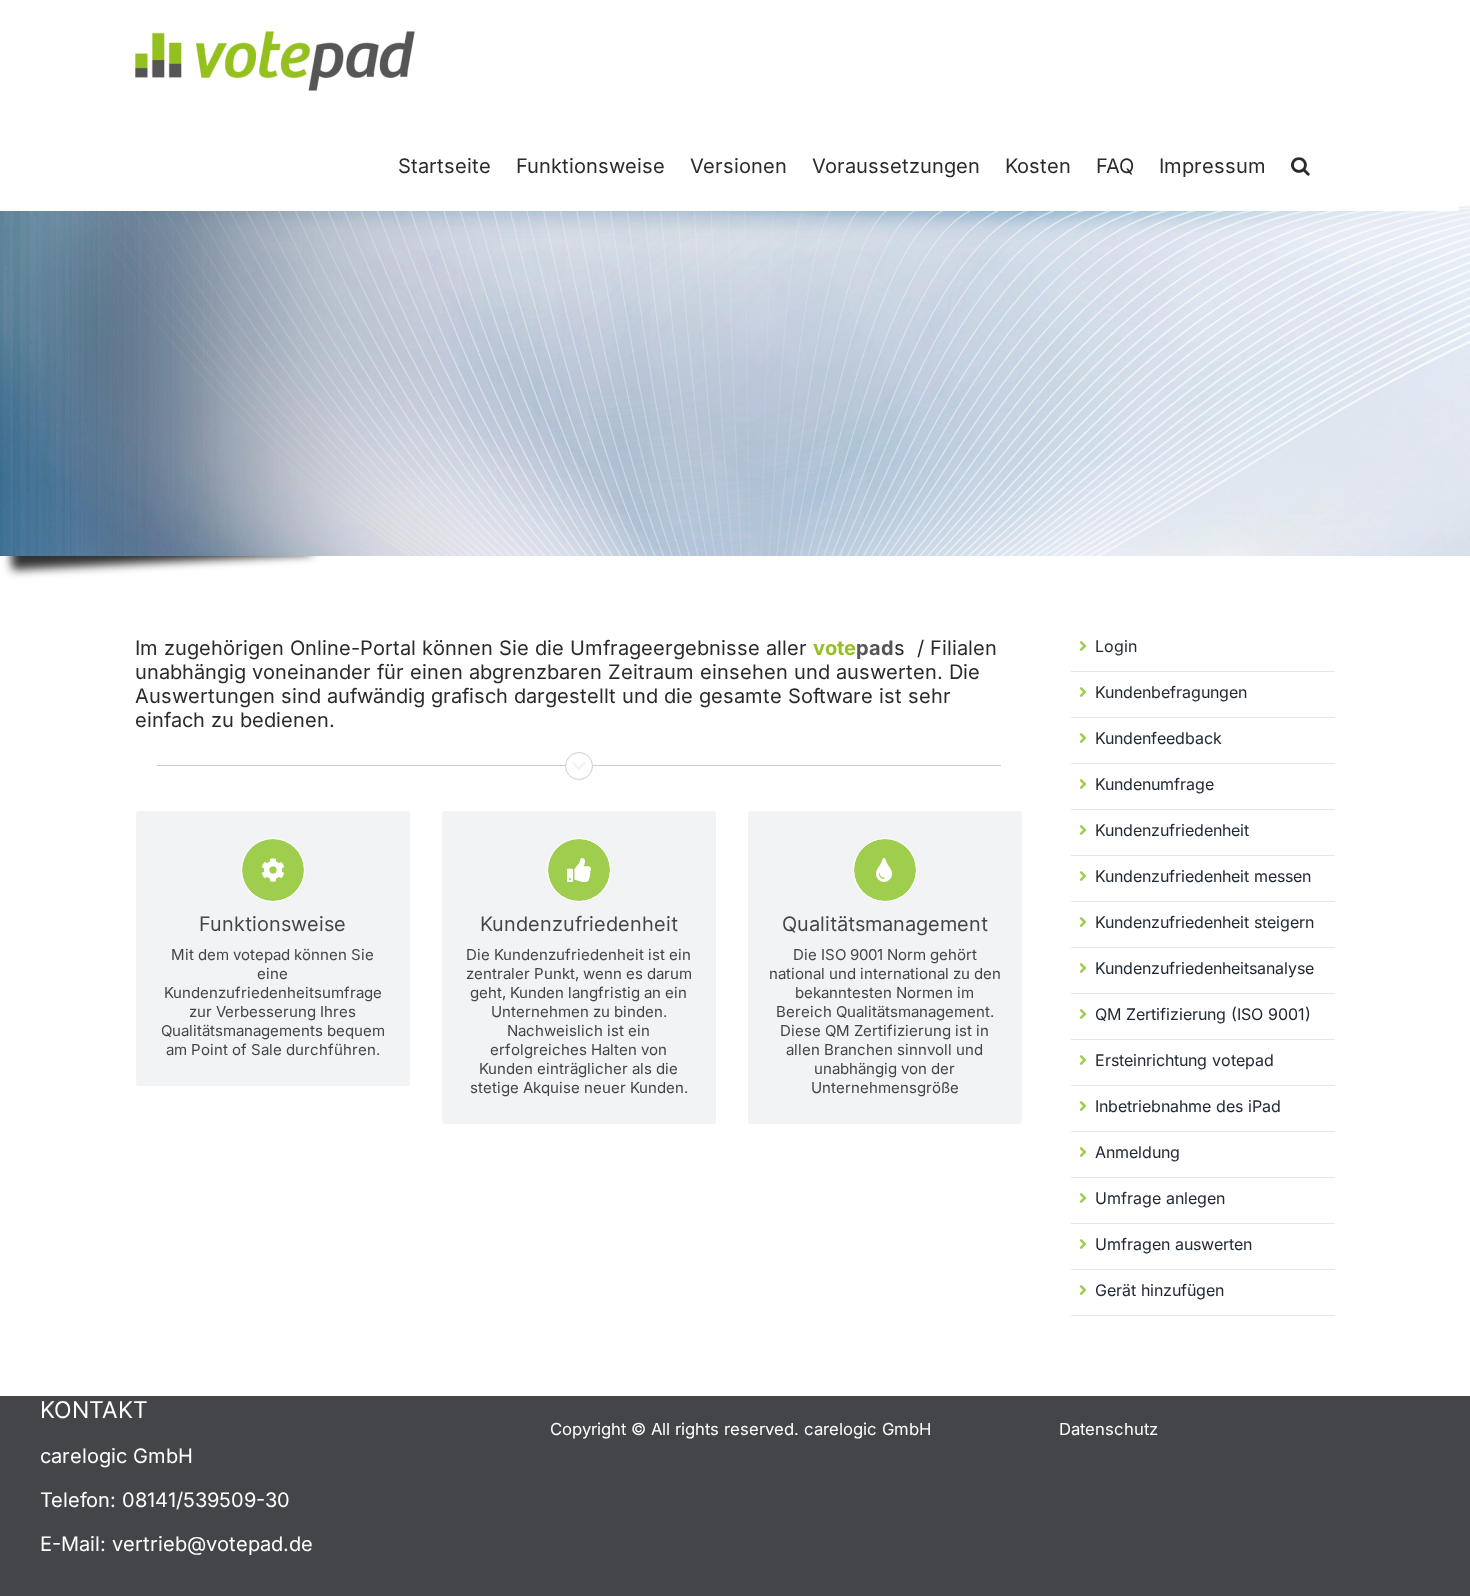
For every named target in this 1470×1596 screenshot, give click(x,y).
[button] (1300, 164)
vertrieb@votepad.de (212, 1544)
